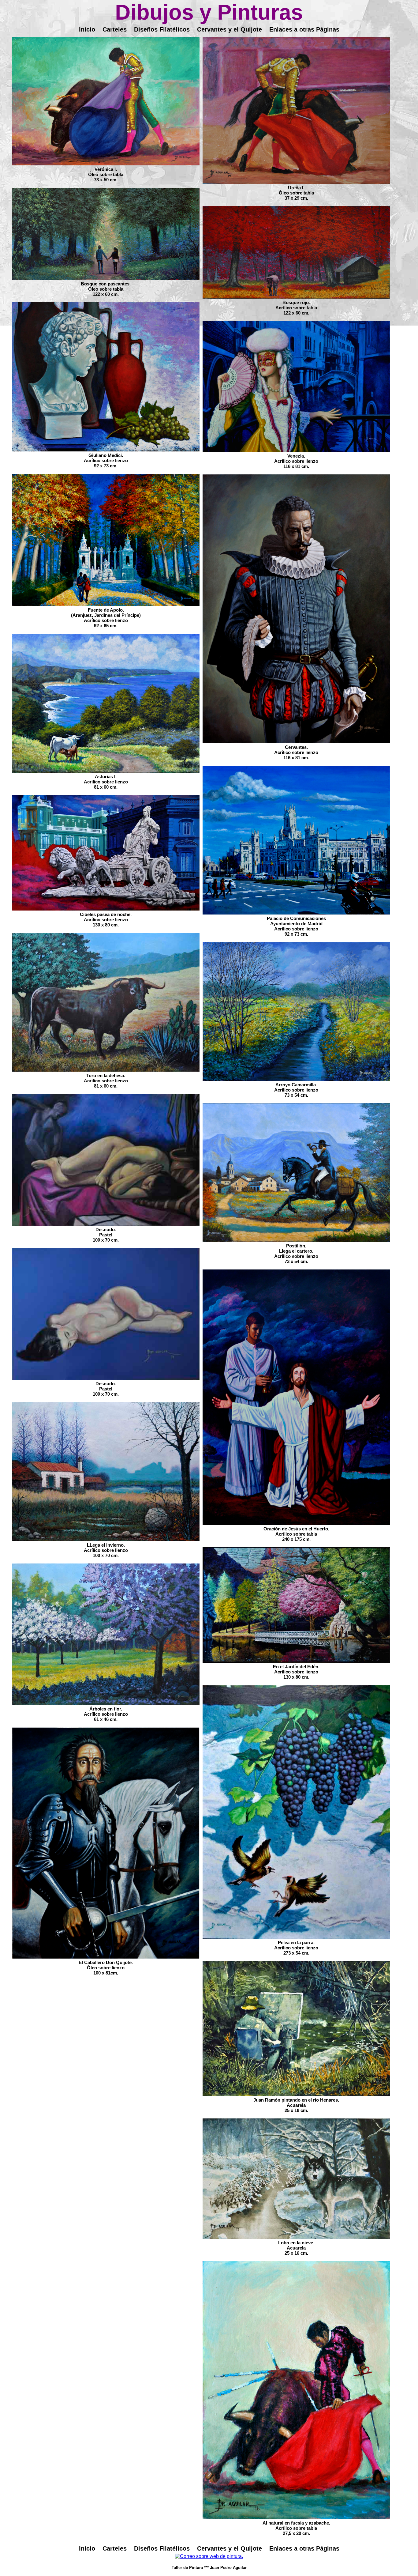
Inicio (87, 29)
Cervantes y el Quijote (230, 29)
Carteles (115, 29)
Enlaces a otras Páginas (304, 29)
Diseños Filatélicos (162, 29)
